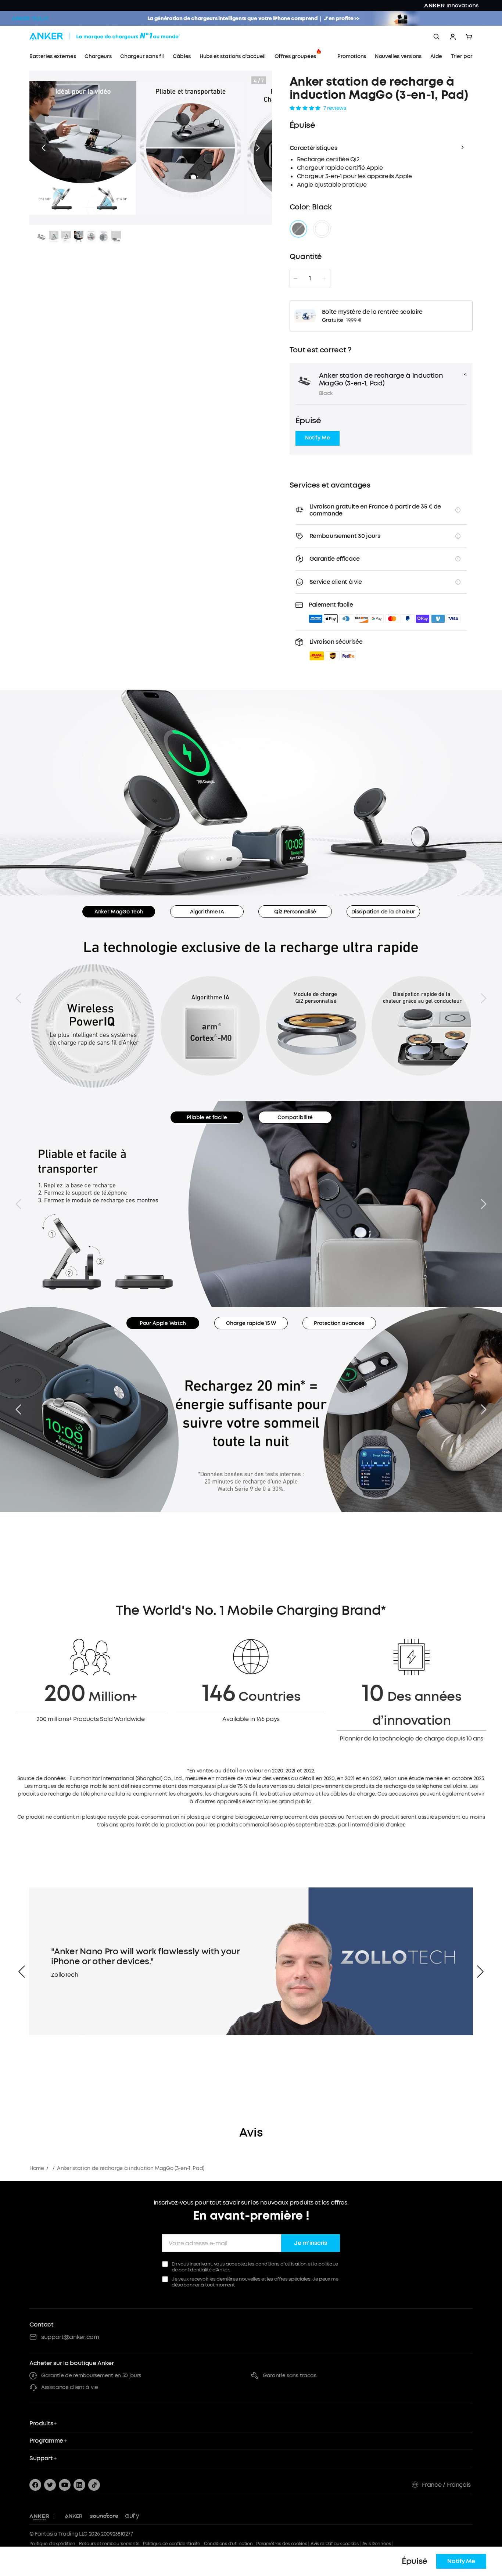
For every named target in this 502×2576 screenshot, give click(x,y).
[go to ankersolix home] (30, 18)
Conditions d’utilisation (228, 2544)
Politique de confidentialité (172, 2544)
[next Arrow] (480, 1972)
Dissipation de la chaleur (383, 912)
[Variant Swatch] (298, 229)
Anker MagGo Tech (119, 912)
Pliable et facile (207, 1118)
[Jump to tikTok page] (94, 2485)
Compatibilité (295, 1118)
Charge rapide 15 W (251, 1323)
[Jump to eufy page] (132, 2516)
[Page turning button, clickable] (18, 998)
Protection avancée (339, 1323)
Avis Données (377, 2544)
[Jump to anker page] (39, 2516)
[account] (453, 37)
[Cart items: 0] (469, 37)
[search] (437, 37)
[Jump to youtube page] (65, 2485)
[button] (43, 148)
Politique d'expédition (52, 2544)
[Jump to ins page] (79, 2485)
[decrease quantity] (295, 279)
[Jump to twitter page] (50, 2485)
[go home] (118, 37)
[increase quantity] (324, 279)
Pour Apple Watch (163, 1323)
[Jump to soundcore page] (104, 2516)
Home (37, 2168)
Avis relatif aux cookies (334, 2544)
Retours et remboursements (109, 2544)
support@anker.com (70, 2337)
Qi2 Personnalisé (295, 912)
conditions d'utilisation (281, 2264)
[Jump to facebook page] (35, 2485)
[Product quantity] (310, 279)
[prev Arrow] (22, 1972)
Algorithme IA (207, 912)
